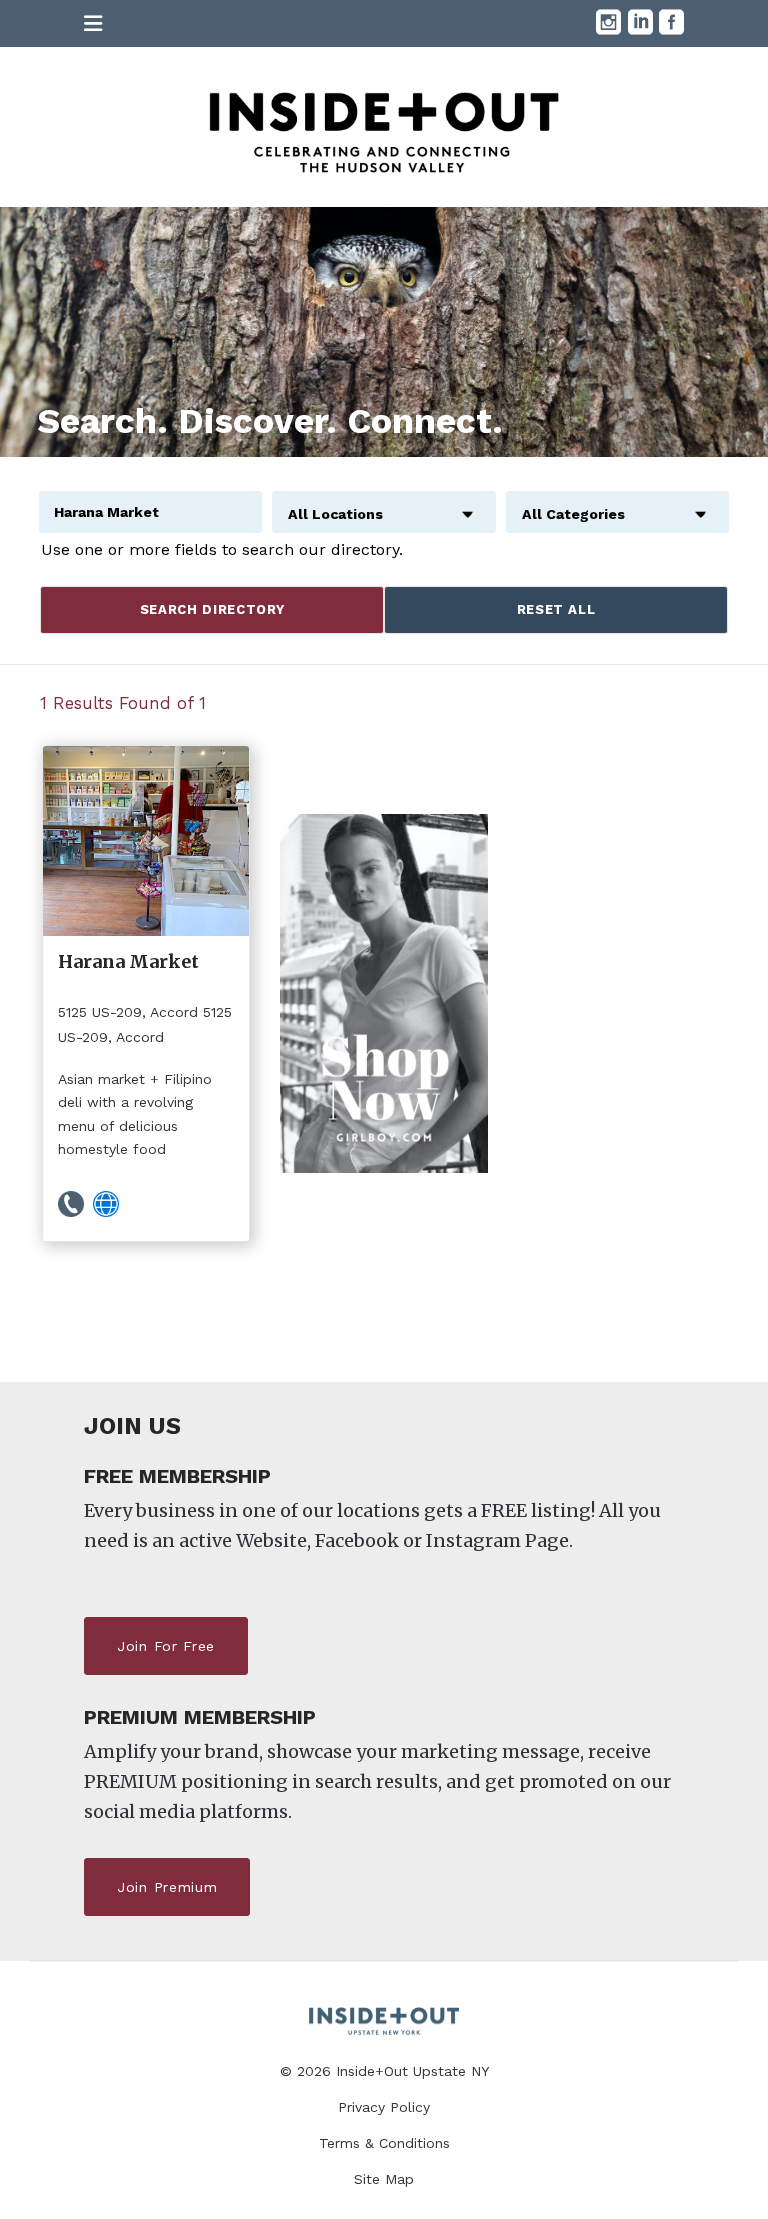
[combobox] (383, 503)
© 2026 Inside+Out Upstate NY (384, 2071)
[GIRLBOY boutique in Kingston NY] (384, 993)
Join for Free (166, 1646)
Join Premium (167, 1887)
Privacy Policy (384, 2107)
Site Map (384, 2179)
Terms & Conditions (384, 2143)
